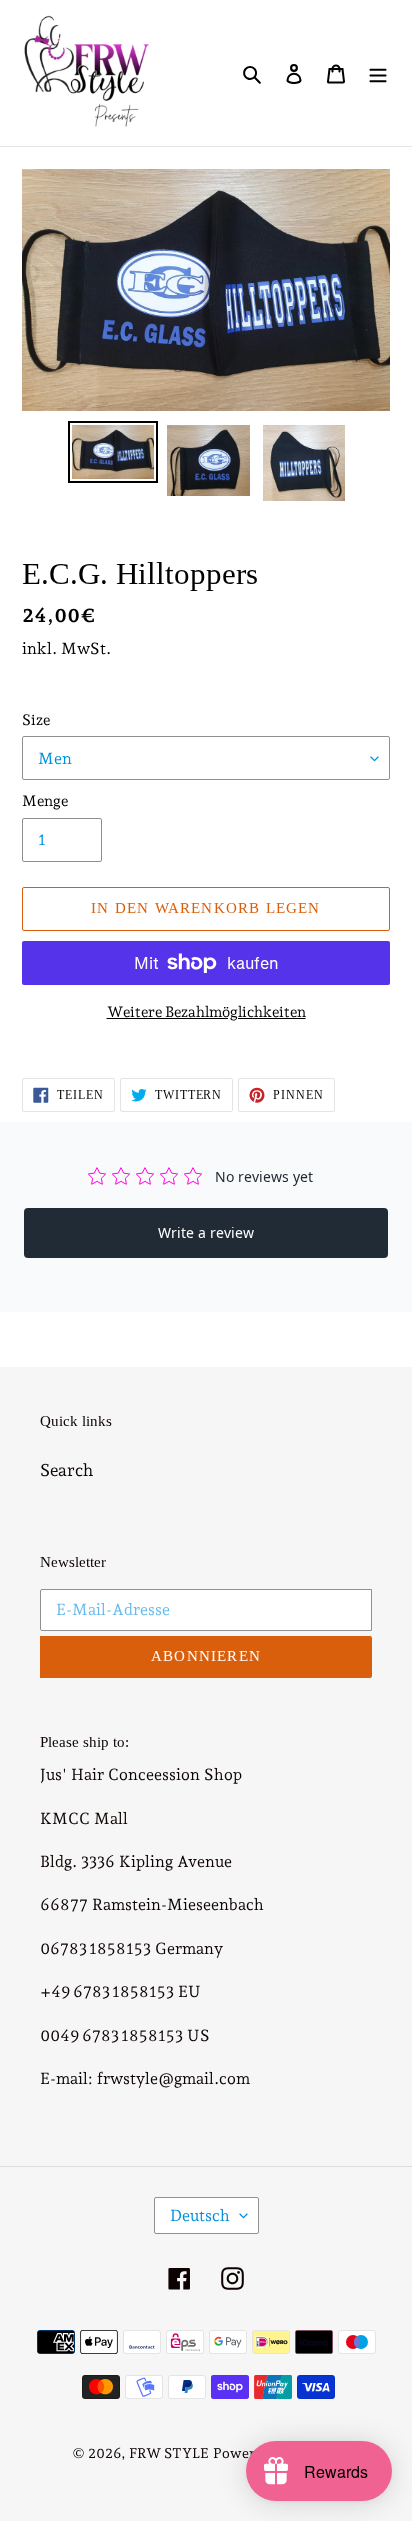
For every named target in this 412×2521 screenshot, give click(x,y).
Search (66, 1470)
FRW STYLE (169, 2453)
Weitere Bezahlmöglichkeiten (206, 1012)
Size (36, 720)
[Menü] (378, 73)
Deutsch (200, 2215)
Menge (45, 801)
